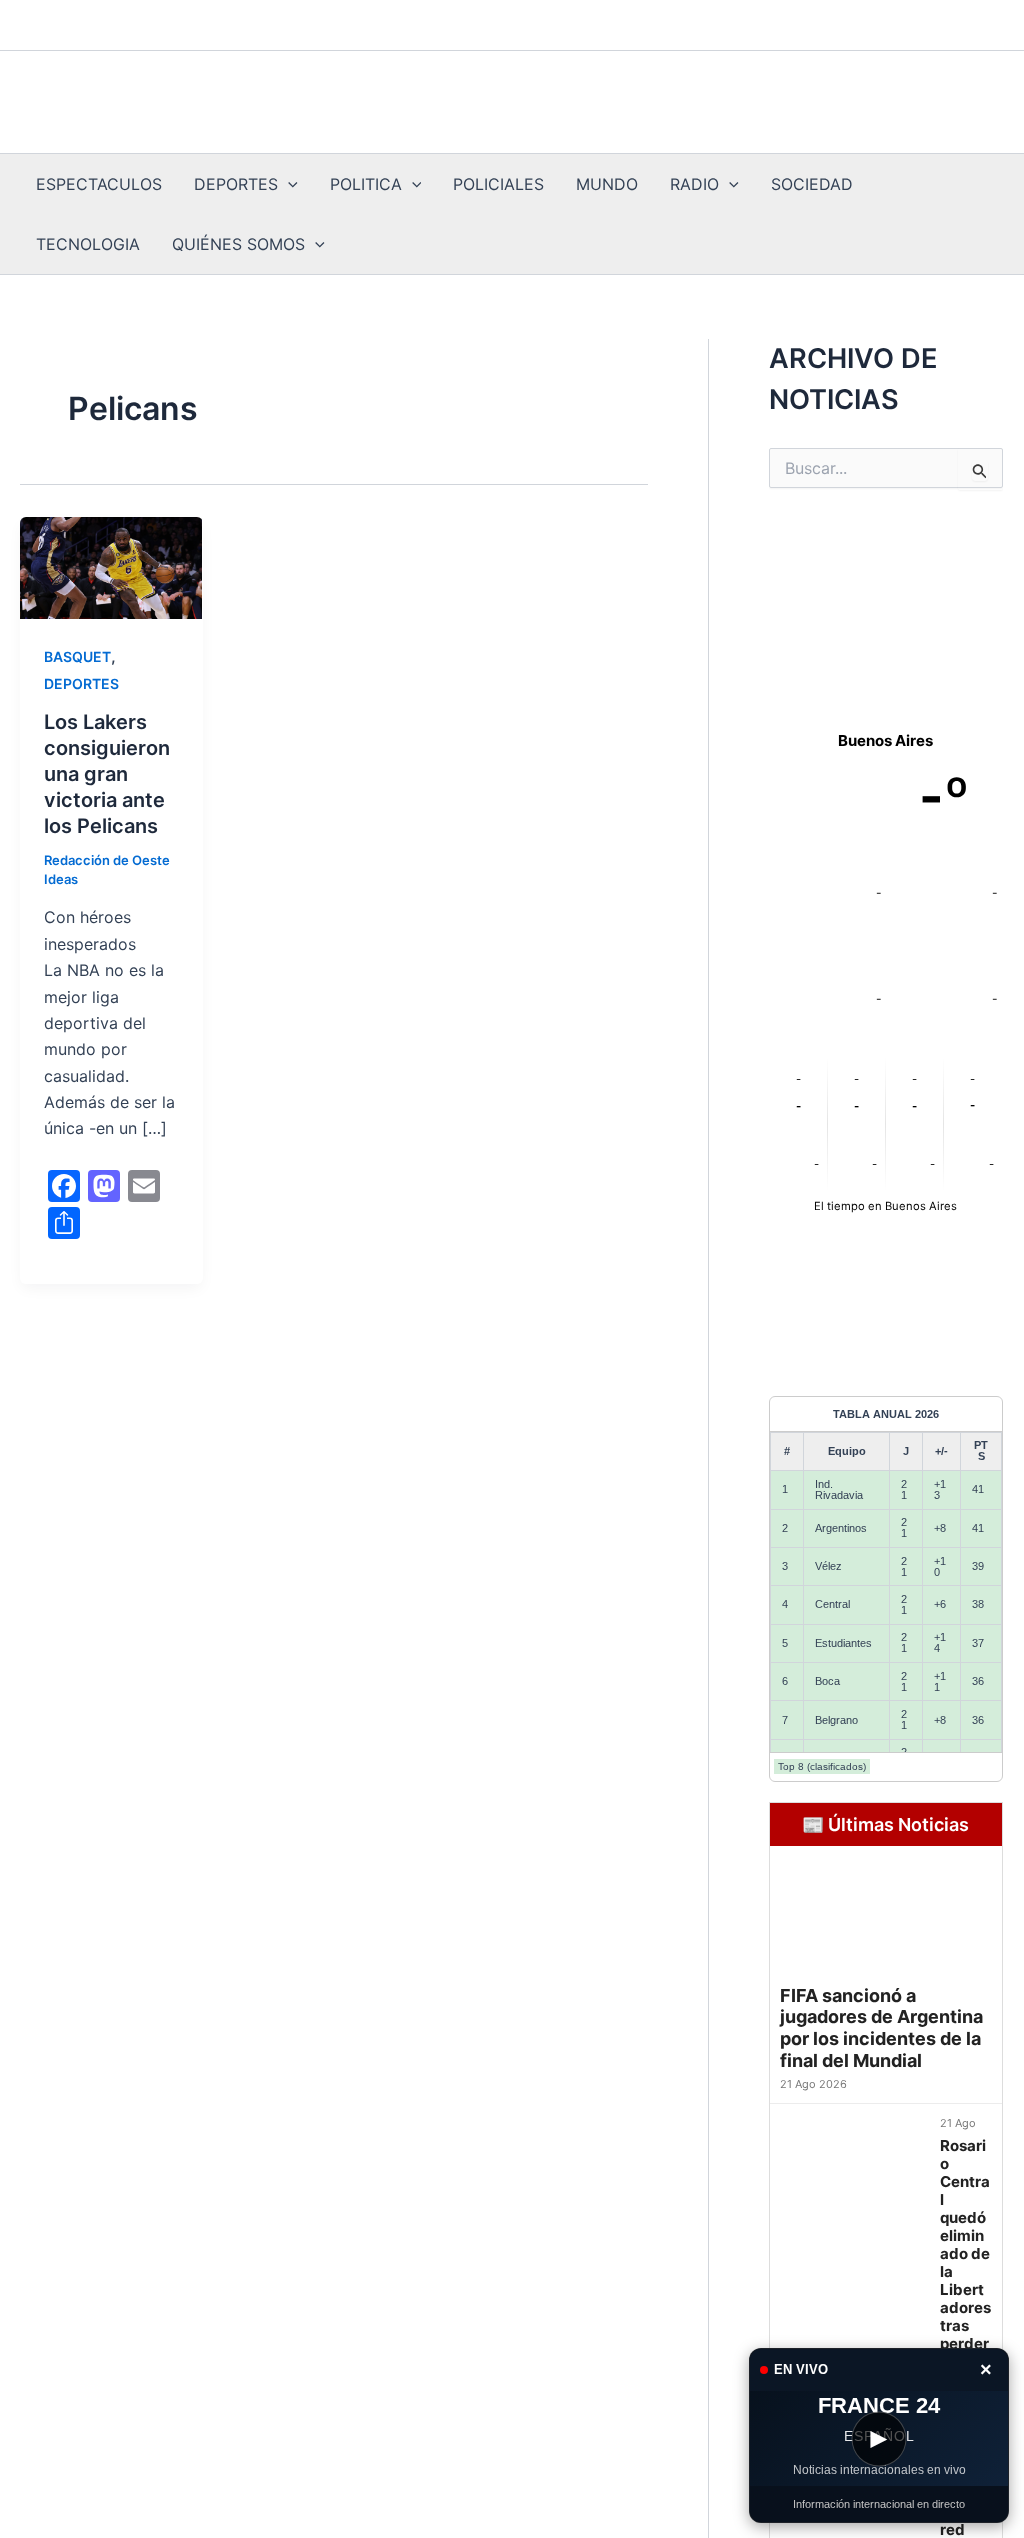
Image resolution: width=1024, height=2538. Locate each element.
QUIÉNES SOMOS (238, 244)
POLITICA (366, 184)
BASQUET (77, 656)
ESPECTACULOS (99, 184)
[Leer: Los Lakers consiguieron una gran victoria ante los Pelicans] (111, 568)
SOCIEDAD (812, 184)
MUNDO (607, 184)
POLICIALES (498, 184)
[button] (288, 184)
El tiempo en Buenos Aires (885, 1206)
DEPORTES (236, 184)
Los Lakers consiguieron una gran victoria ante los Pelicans (107, 774)
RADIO (694, 184)
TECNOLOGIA (88, 244)
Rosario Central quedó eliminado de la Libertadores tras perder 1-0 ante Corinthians (965, 2281)
